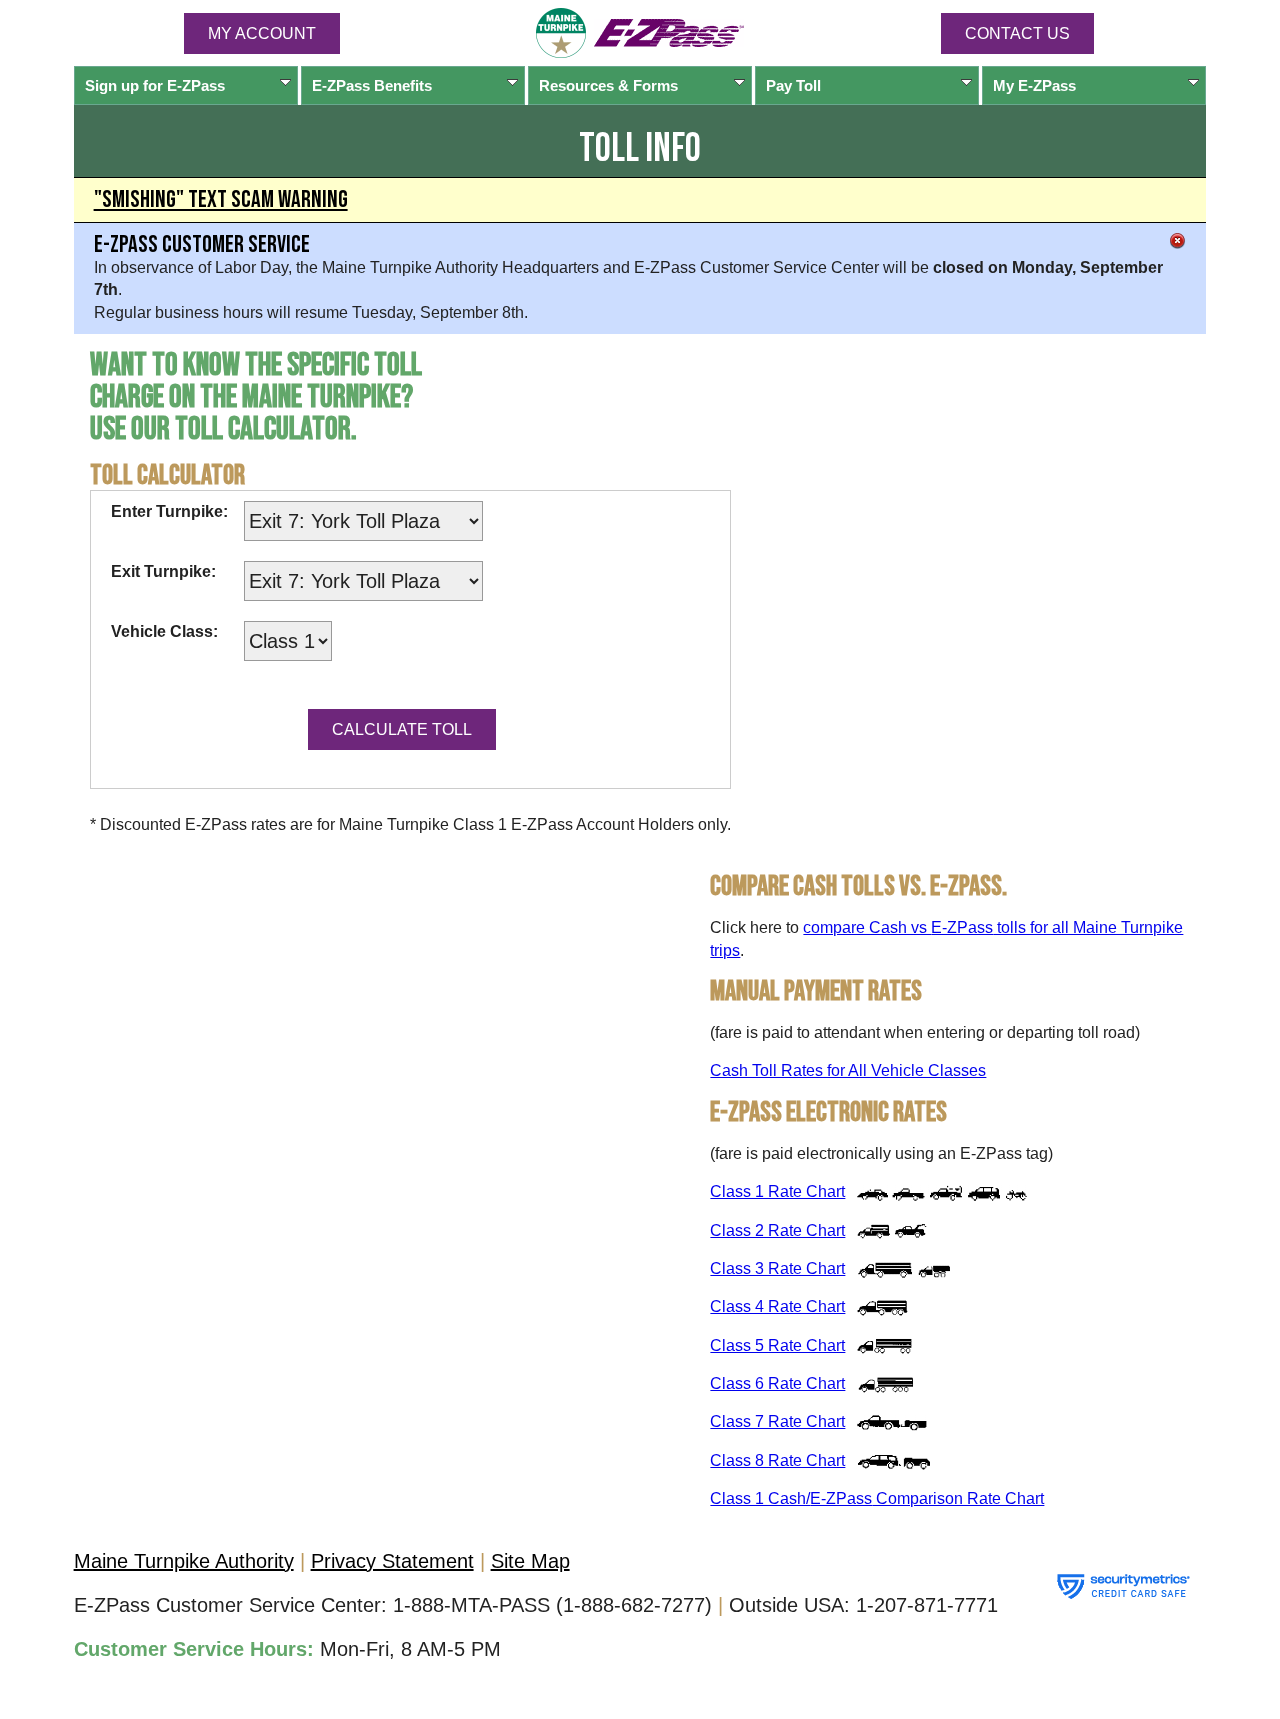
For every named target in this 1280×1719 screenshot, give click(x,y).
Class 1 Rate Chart (777, 1191)
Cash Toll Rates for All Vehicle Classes (848, 1070)
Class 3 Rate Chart (777, 1268)
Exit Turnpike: (163, 571)
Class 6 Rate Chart (777, 1383)
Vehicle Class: (164, 631)
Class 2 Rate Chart (777, 1230)
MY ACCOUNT (262, 33)
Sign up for (155, 85)
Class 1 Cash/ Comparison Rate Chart (877, 1498)
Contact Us (1017, 33)
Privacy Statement (392, 1561)
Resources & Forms (608, 85)
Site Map (530, 1561)
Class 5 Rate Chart (777, 1345)
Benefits (372, 85)
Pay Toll (793, 85)
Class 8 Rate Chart (777, 1460)
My (1034, 85)
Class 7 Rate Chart (777, 1421)
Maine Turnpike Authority (184, 1561)
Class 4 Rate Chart (777, 1306)
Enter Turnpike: (169, 511)
